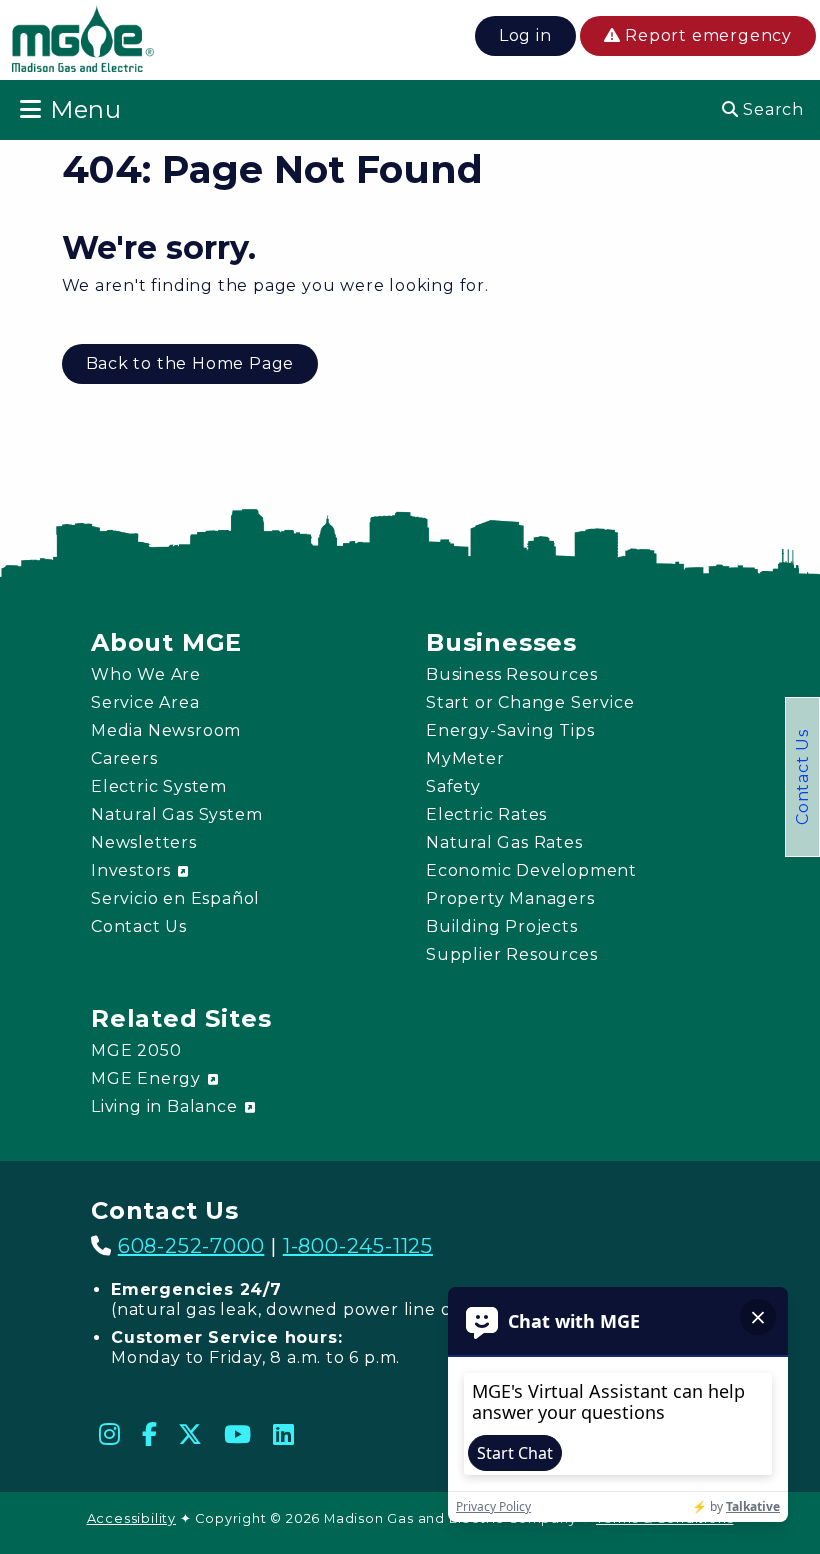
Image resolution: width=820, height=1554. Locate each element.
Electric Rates (486, 814)
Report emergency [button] (706, 35)
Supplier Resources (511, 954)
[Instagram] (110, 1434)
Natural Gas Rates (504, 842)
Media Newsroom (166, 730)
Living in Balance (166, 1106)
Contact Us (802, 777)
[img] (83, 42)
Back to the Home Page (190, 363)
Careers (124, 758)
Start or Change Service (530, 702)
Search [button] (771, 109)
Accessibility (131, 1518)
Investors (133, 870)
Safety (453, 786)
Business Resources (511, 674)
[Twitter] (190, 1434)
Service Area (145, 702)
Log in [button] (525, 35)
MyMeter (465, 758)
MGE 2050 (136, 1050)
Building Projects (502, 926)
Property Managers (510, 898)
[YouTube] (238, 1434)
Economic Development (531, 870)
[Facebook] (150, 1434)
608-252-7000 (191, 1246)
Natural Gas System (176, 814)
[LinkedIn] (284, 1434)
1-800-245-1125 (358, 1246)
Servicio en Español (175, 898)
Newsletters (144, 842)
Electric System (159, 786)
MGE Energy (148, 1078)
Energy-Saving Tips (510, 730)
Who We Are (146, 674)
